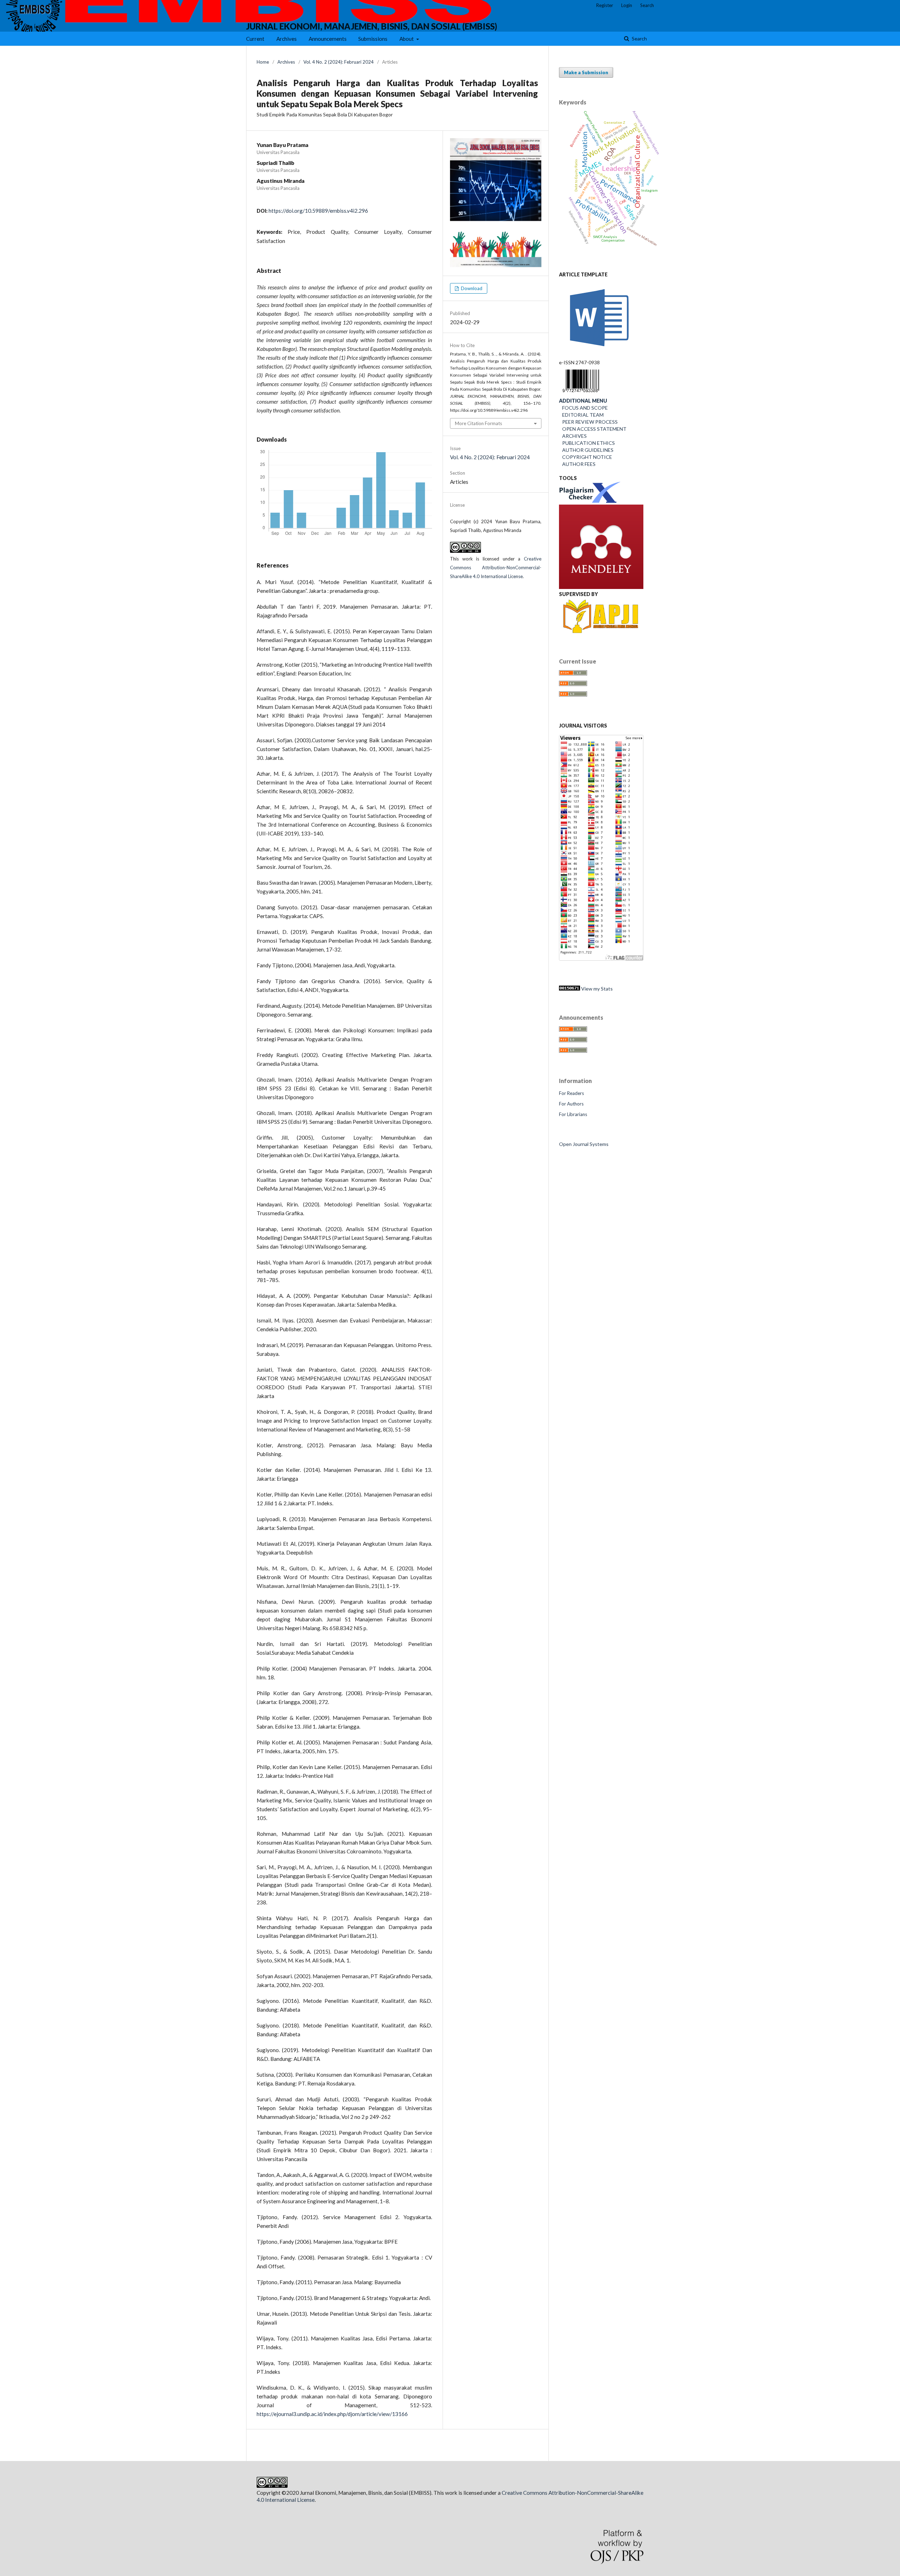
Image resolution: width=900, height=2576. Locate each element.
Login (627, 5)
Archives (287, 39)
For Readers (571, 1093)
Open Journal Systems (584, 1144)
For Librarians (573, 1114)
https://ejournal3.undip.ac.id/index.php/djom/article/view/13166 (332, 2414)
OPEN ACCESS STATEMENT (593, 429)
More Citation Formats (478, 423)
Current (255, 39)
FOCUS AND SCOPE (583, 408)
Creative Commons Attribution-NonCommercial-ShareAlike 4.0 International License (496, 568)
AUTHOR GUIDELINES (586, 450)
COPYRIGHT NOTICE (586, 457)
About (407, 39)
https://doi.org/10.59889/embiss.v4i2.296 (318, 211)
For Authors (571, 1104)
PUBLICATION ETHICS (587, 443)
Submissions (373, 39)
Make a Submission (586, 72)
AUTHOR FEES (577, 464)
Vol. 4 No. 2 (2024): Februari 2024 (339, 62)
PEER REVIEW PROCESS (588, 422)
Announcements (328, 39)
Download (471, 288)
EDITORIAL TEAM (581, 415)
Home (263, 62)
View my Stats (596, 989)
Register (605, 5)
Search (639, 39)
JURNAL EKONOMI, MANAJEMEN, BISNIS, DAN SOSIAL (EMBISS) (372, 26)
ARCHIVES (574, 436)
